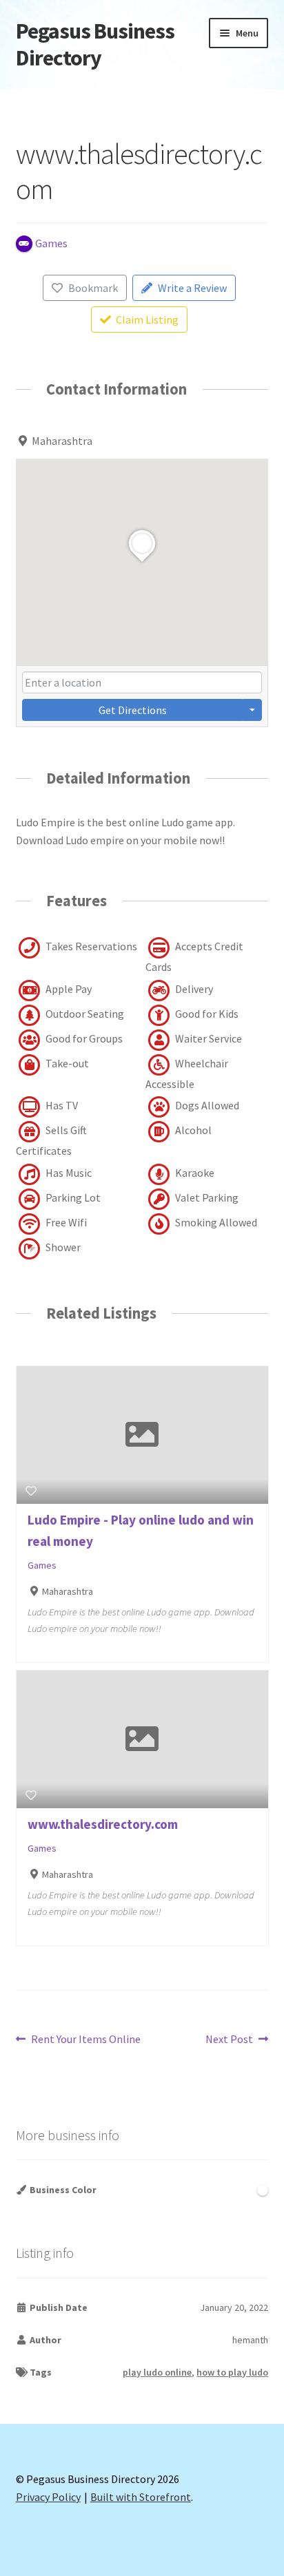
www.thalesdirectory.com (103, 1824)
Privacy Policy (48, 2497)
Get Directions (133, 710)
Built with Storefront (141, 2497)
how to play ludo (232, 2372)
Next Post (229, 2040)
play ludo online (157, 2372)
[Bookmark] (31, 1491)
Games (42, 1565)
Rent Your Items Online (85, 2040)
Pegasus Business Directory (95, 44)
